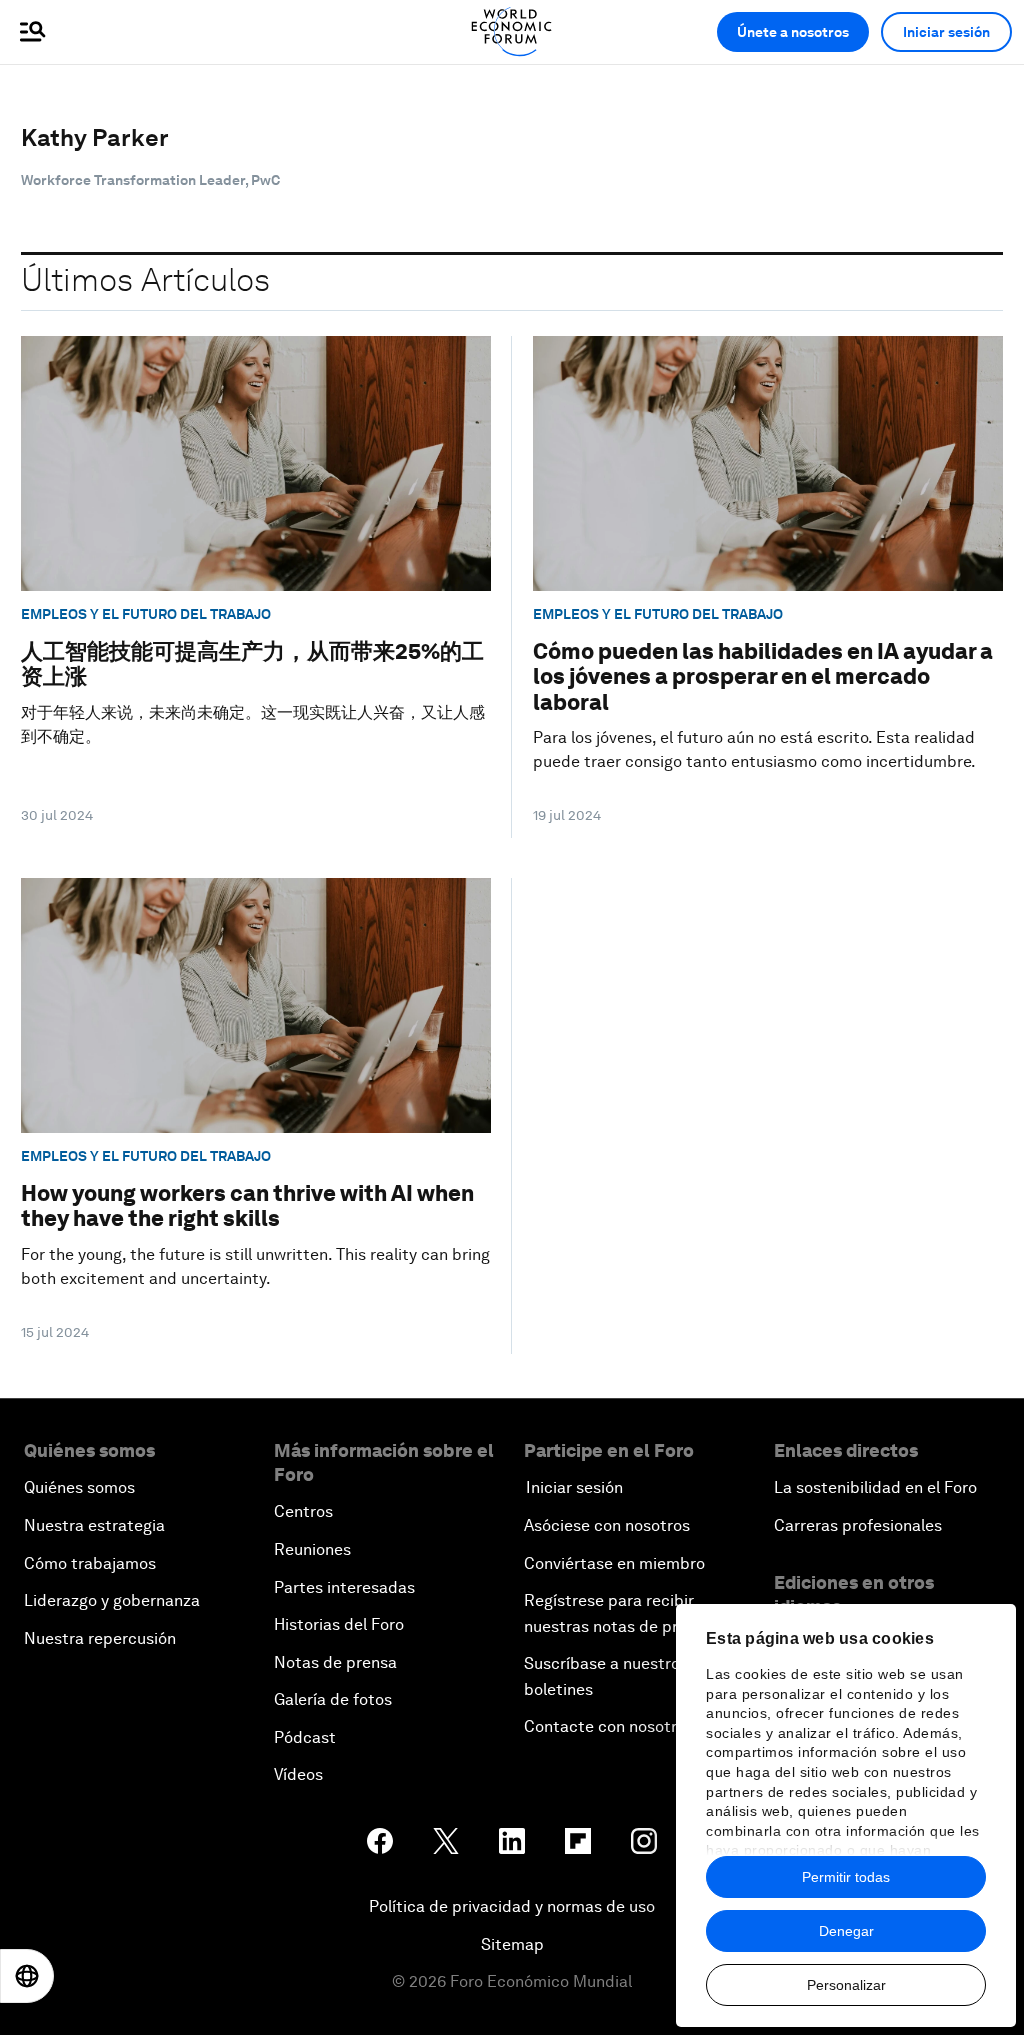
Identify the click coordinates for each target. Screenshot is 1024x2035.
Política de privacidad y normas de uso (512, 1906)
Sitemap (512, 1944)
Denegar (846, 1931)
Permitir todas (846, 1877)
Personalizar (846, 1985)
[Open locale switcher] (27, 1976)
